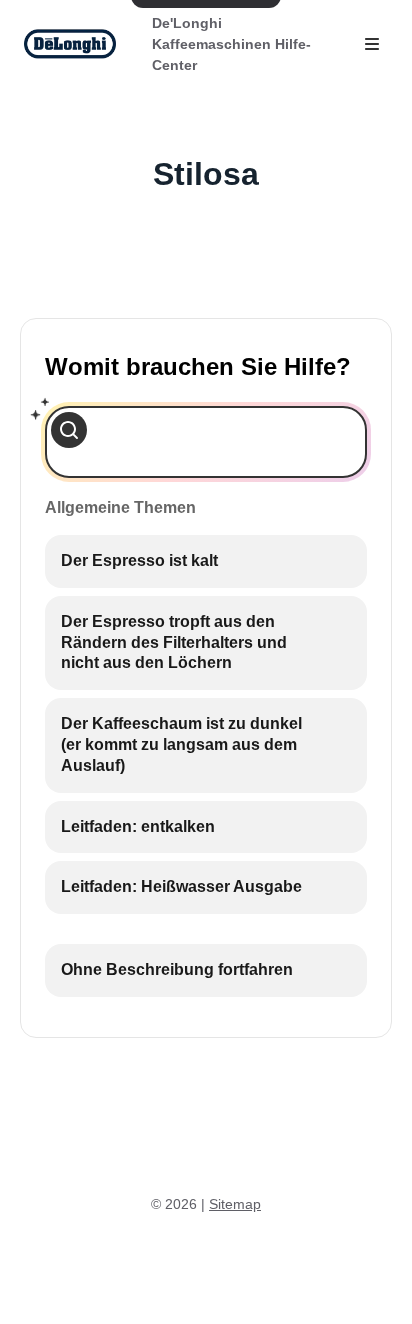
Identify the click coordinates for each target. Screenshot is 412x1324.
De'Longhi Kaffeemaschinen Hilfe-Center (231, 44)
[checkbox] (206, 561)
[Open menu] (372, 44)
